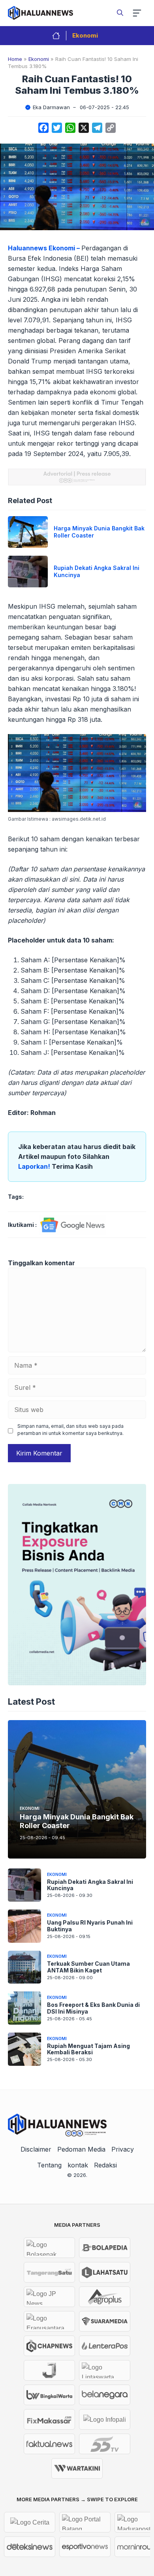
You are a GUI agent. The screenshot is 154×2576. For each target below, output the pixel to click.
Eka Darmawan (51, 107)
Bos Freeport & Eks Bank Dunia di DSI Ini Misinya (93, 2008)
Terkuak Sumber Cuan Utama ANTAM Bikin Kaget (88, 1967)
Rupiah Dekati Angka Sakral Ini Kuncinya (90, 1885)
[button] (120, 13)
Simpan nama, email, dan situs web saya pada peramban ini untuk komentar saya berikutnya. (70, 1430)
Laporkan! (35, 1166)
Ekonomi (85, 35)
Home (15, 59)
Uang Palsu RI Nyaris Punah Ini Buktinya (90, 1926)
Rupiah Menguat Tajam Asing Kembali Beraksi (88, 2049)
